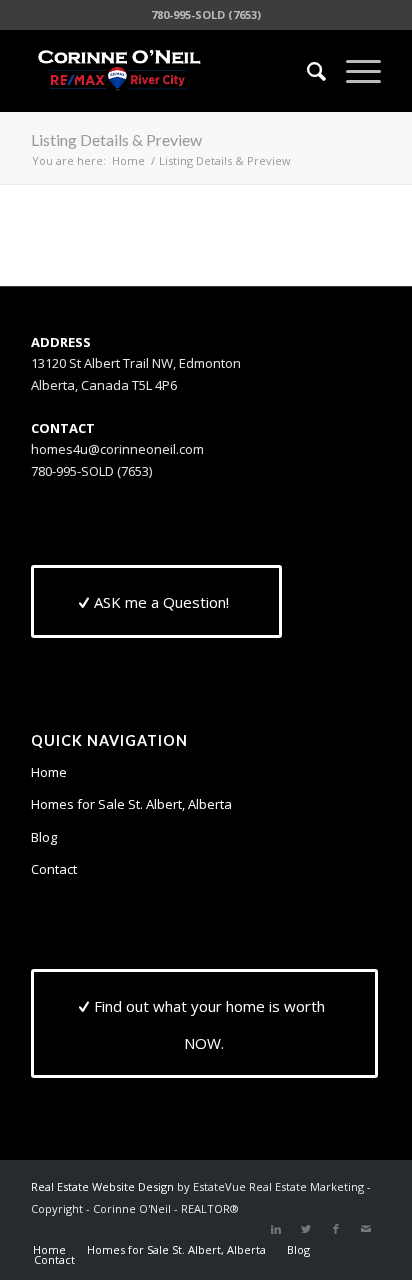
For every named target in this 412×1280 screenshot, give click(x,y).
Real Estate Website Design (102, 1186)
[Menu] (353, 71)
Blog (44, 837)
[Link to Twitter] (306, 1229)
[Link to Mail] (366, 1229)
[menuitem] (306, 71)
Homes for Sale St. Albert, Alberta (131, 804)
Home (49, 772)
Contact (54, 869)
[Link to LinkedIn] (276, 1229)
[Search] (306, 71)
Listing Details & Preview (116, 139)
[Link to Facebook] (336, 1229)
